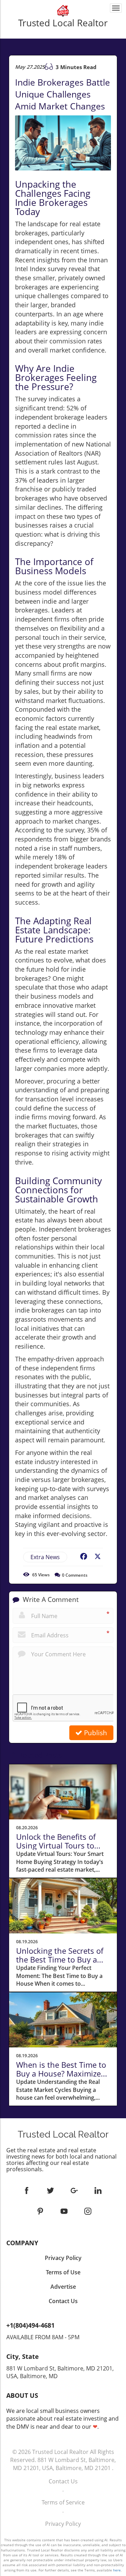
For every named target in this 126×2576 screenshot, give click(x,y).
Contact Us (63, 2481)
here (117, 2570)
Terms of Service (63, 2502)
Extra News (45, 1557)
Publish (95, 1733)
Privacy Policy (63, 2524)
